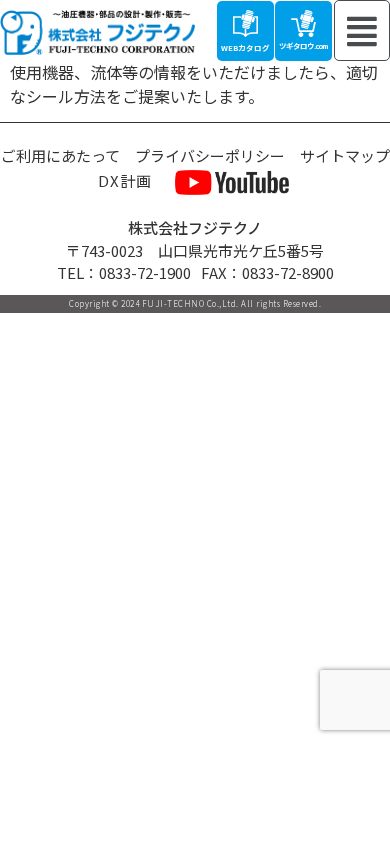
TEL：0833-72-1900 (124, 272)
